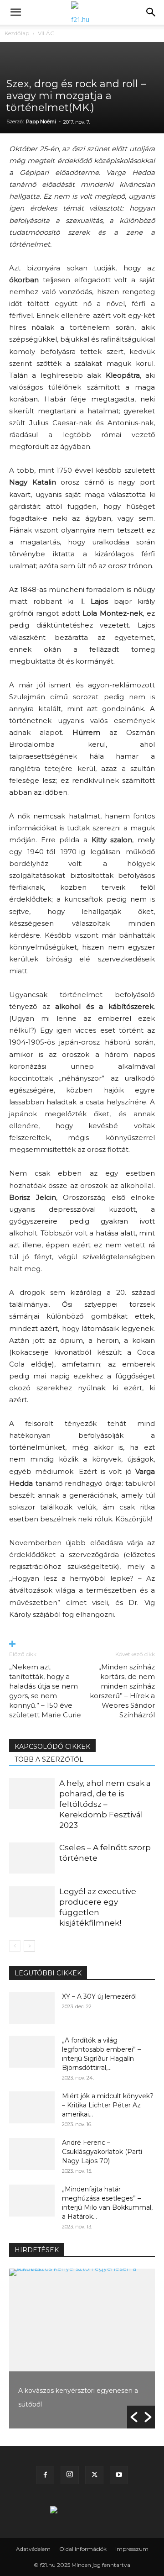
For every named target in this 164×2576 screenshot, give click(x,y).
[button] (15, 12)
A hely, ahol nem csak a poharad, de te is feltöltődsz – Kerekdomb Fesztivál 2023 (105, 1804)
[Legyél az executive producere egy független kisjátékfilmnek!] (32, 1902)
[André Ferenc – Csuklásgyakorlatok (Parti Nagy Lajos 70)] (32, 2154)
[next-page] (29, 1946)
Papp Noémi (41, 121)
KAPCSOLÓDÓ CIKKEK (52, 1747)
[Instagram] (70, 2475)
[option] (82, 2349)
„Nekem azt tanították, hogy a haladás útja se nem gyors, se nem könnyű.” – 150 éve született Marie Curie (45, 1691)
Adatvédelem (33, 2549)
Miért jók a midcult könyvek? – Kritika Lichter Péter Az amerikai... (108, 2105)
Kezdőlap (17, 33)
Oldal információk (83, 2549)
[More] (82, 1644)
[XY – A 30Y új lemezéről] (32, 2008)
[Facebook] (45, 2475)
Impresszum (132, 2549)
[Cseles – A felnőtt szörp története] (32, 1858)
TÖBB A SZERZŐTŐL (49, 1759)
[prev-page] (15, 1946)
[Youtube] (119, 2475)
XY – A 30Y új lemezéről (99, 1996)
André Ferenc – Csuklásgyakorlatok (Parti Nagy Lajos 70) (102, 2152)
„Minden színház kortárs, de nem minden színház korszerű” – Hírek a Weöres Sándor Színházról (122, 1691)
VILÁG (46, 33)
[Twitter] (94, 2475)
